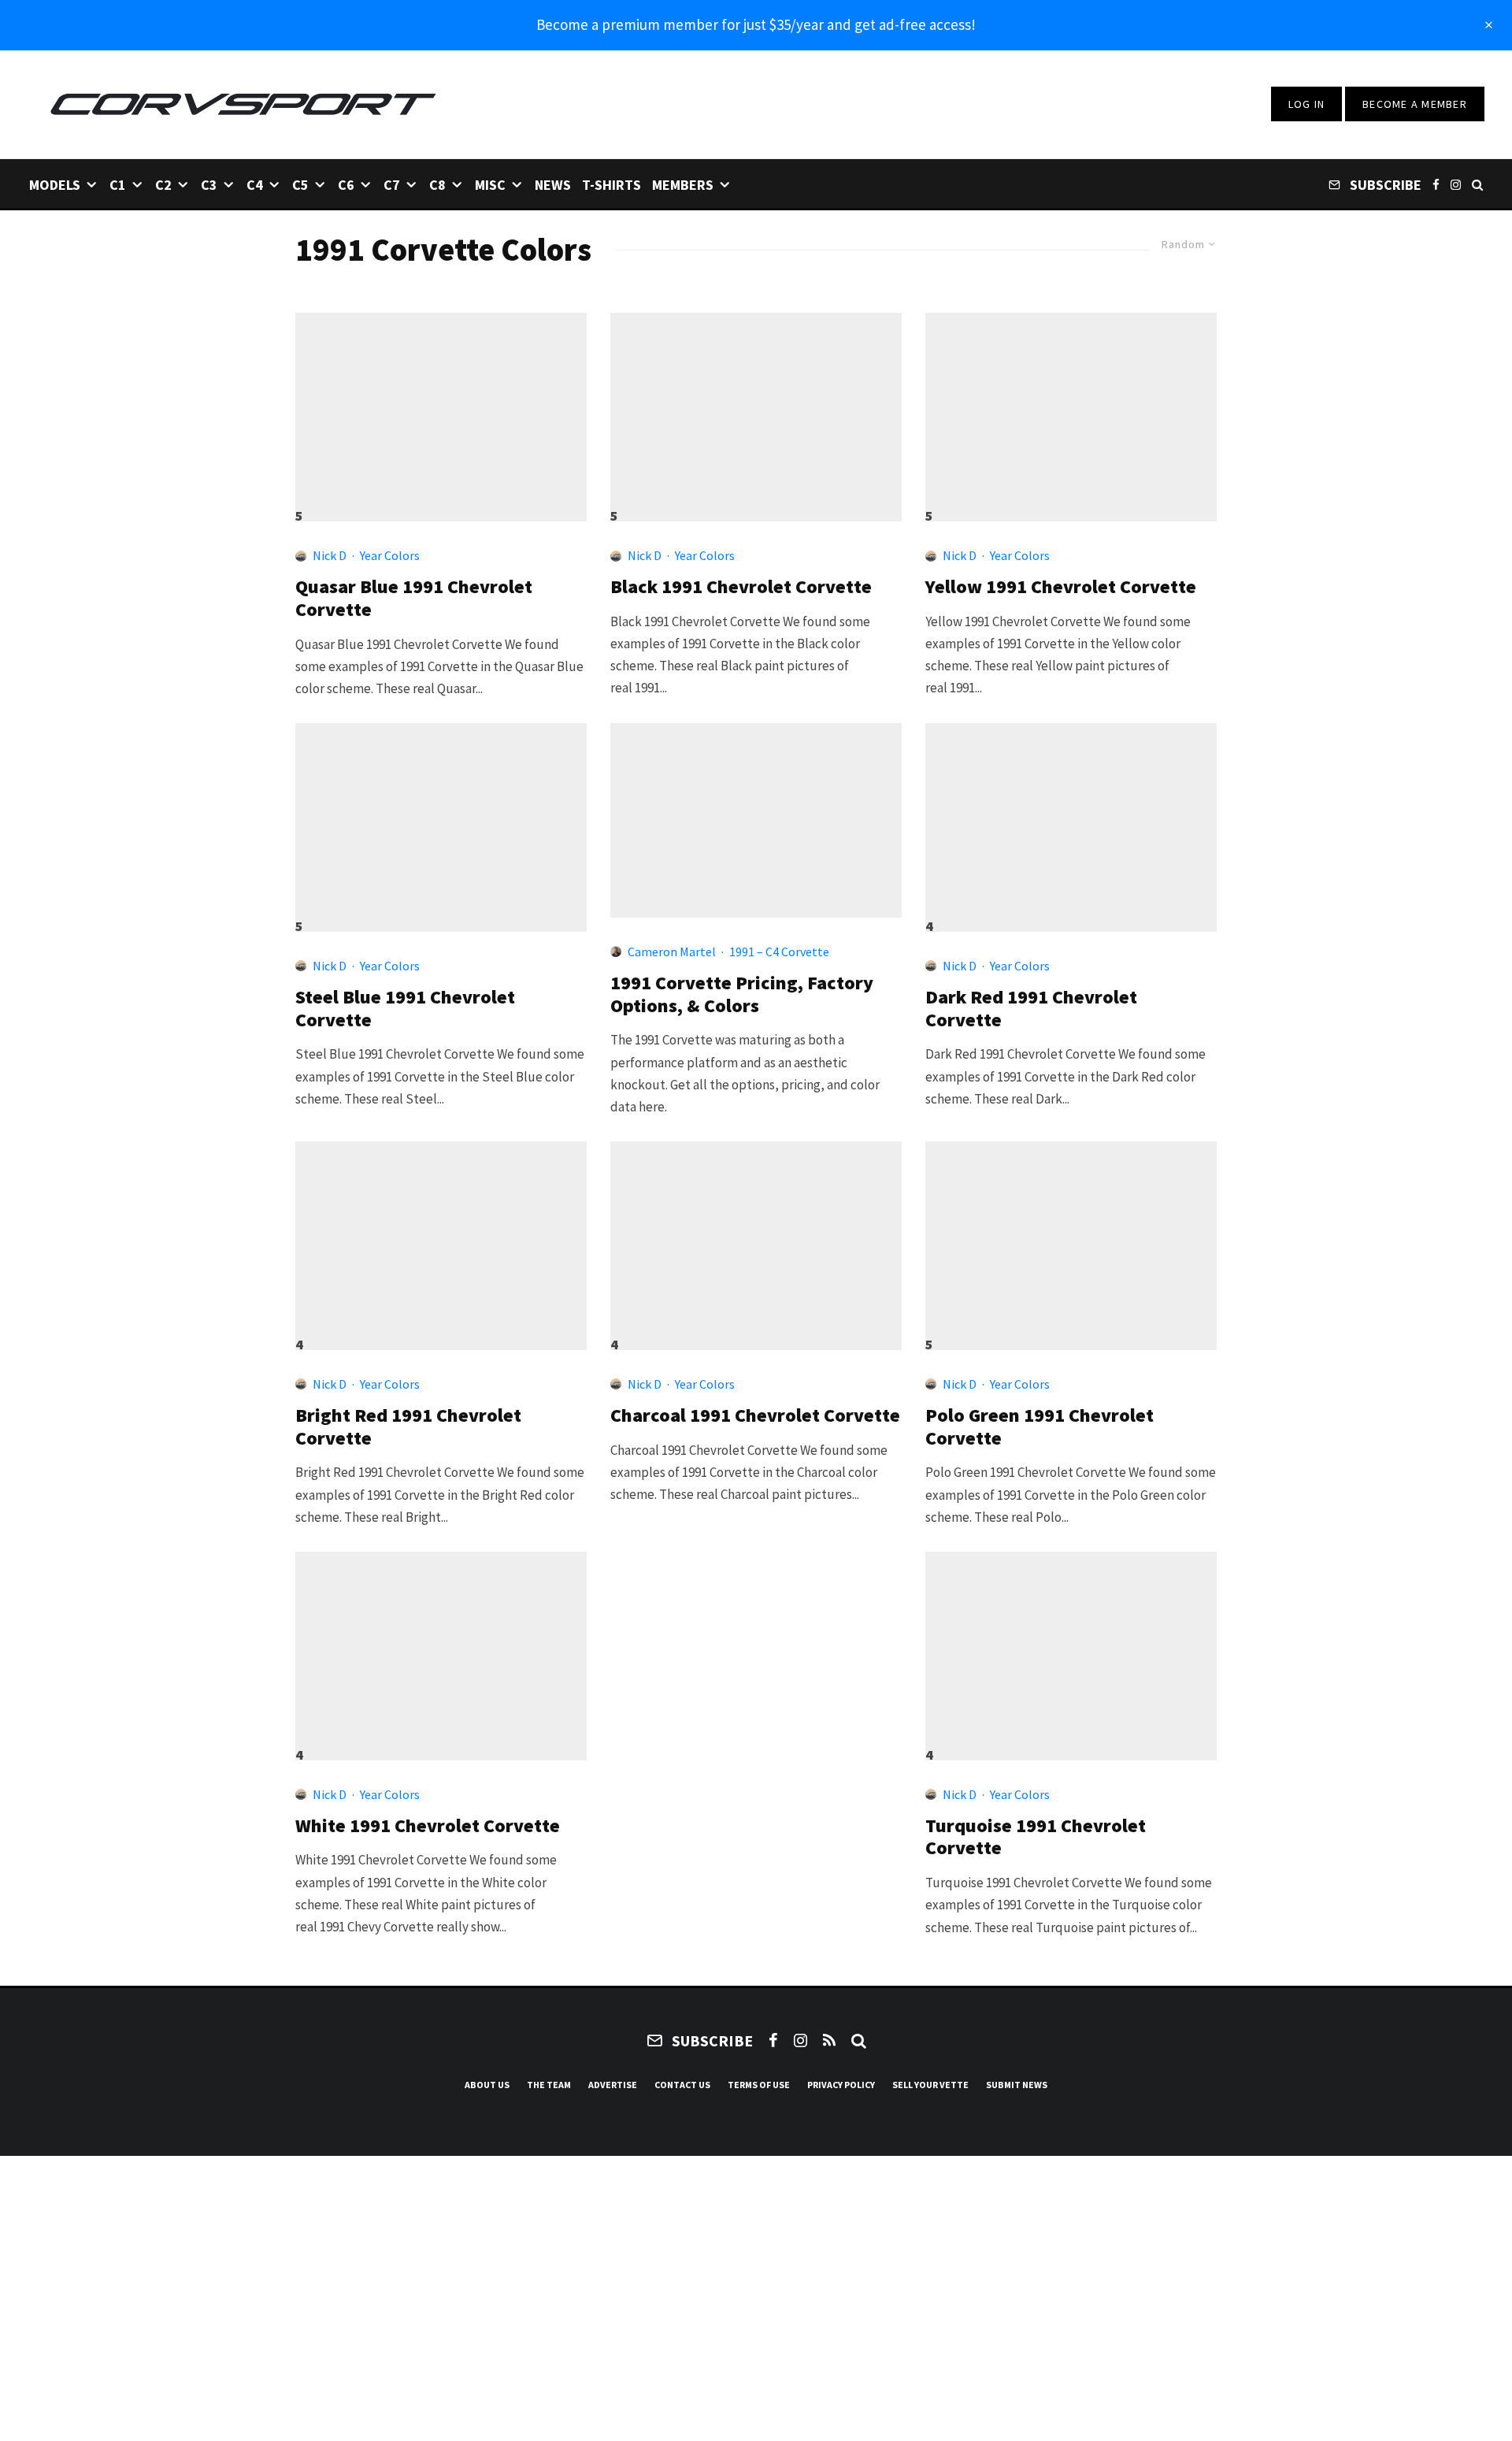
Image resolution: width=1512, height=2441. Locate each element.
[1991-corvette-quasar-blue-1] (441, 410)
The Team (549, 2085)
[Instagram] (1456, 184)
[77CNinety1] (1071, 410)
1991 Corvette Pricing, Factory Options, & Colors (742, 995)
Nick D (330, 555)
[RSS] (829, 2040)
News (553, 185)
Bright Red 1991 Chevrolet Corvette (408, 1427)
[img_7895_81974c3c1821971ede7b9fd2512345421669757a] (1071, 1239)
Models (55, 185)
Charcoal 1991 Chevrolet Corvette (755, 1416)
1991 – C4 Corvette (779, 952)
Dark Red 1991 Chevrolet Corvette (1031, 1009)
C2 (163, 185)
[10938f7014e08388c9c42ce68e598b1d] (441, 820)
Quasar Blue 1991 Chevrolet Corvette (414, 599)
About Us (487, 2085)
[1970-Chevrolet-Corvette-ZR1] (756, 1239)
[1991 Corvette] (756, 820)
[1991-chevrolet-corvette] (756, 410)
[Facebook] (1436, 184)
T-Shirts (611, 185)
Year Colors (390, 555)
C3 (209, 185)
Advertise (613, 2085)
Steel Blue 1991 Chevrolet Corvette (405, 1009)
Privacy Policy (841, 2085)
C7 (392, 185)
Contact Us (682, 2085)
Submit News (1017, 2085)
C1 (118, 185)
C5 (300, 185)
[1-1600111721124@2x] (441, 1239)
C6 (346, 185)
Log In (1307, 104)
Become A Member (1415, 104)
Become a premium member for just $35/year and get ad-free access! (756, 24)
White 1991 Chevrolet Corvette (428, 1826)
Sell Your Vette (930, 2085)
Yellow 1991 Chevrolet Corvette (1061, 587)
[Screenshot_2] (1071, 820)
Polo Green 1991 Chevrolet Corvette (1039, 1427)
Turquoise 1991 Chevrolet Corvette (1036, 1838)
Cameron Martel (672, 952)
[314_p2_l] (441, 1649)
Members (683, 185)
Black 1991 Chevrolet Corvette (741, 587)
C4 (255, 185)
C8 (437, 185)
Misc (490, 185)
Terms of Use (759, 2085)
